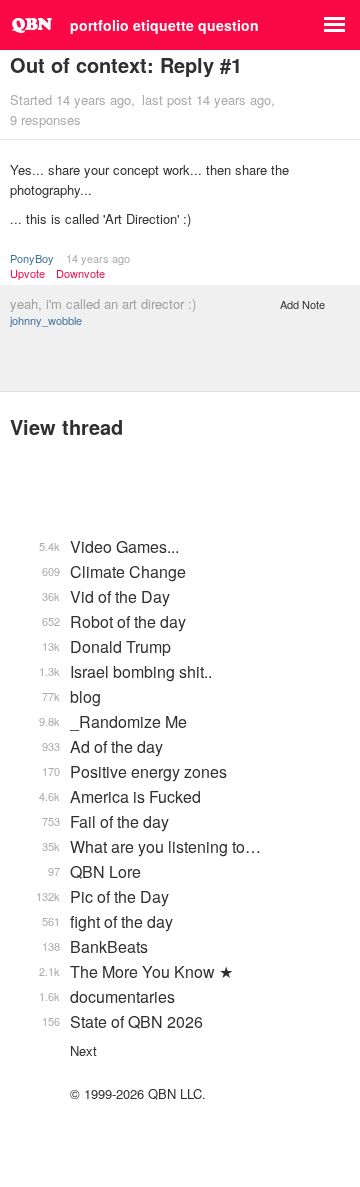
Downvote (80, 273)
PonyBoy (32, 258)
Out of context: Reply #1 (126, 64)
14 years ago (98, 258)
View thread (66, 426)
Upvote (27, 273)
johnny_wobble (46, 320)
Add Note (302, 304)
